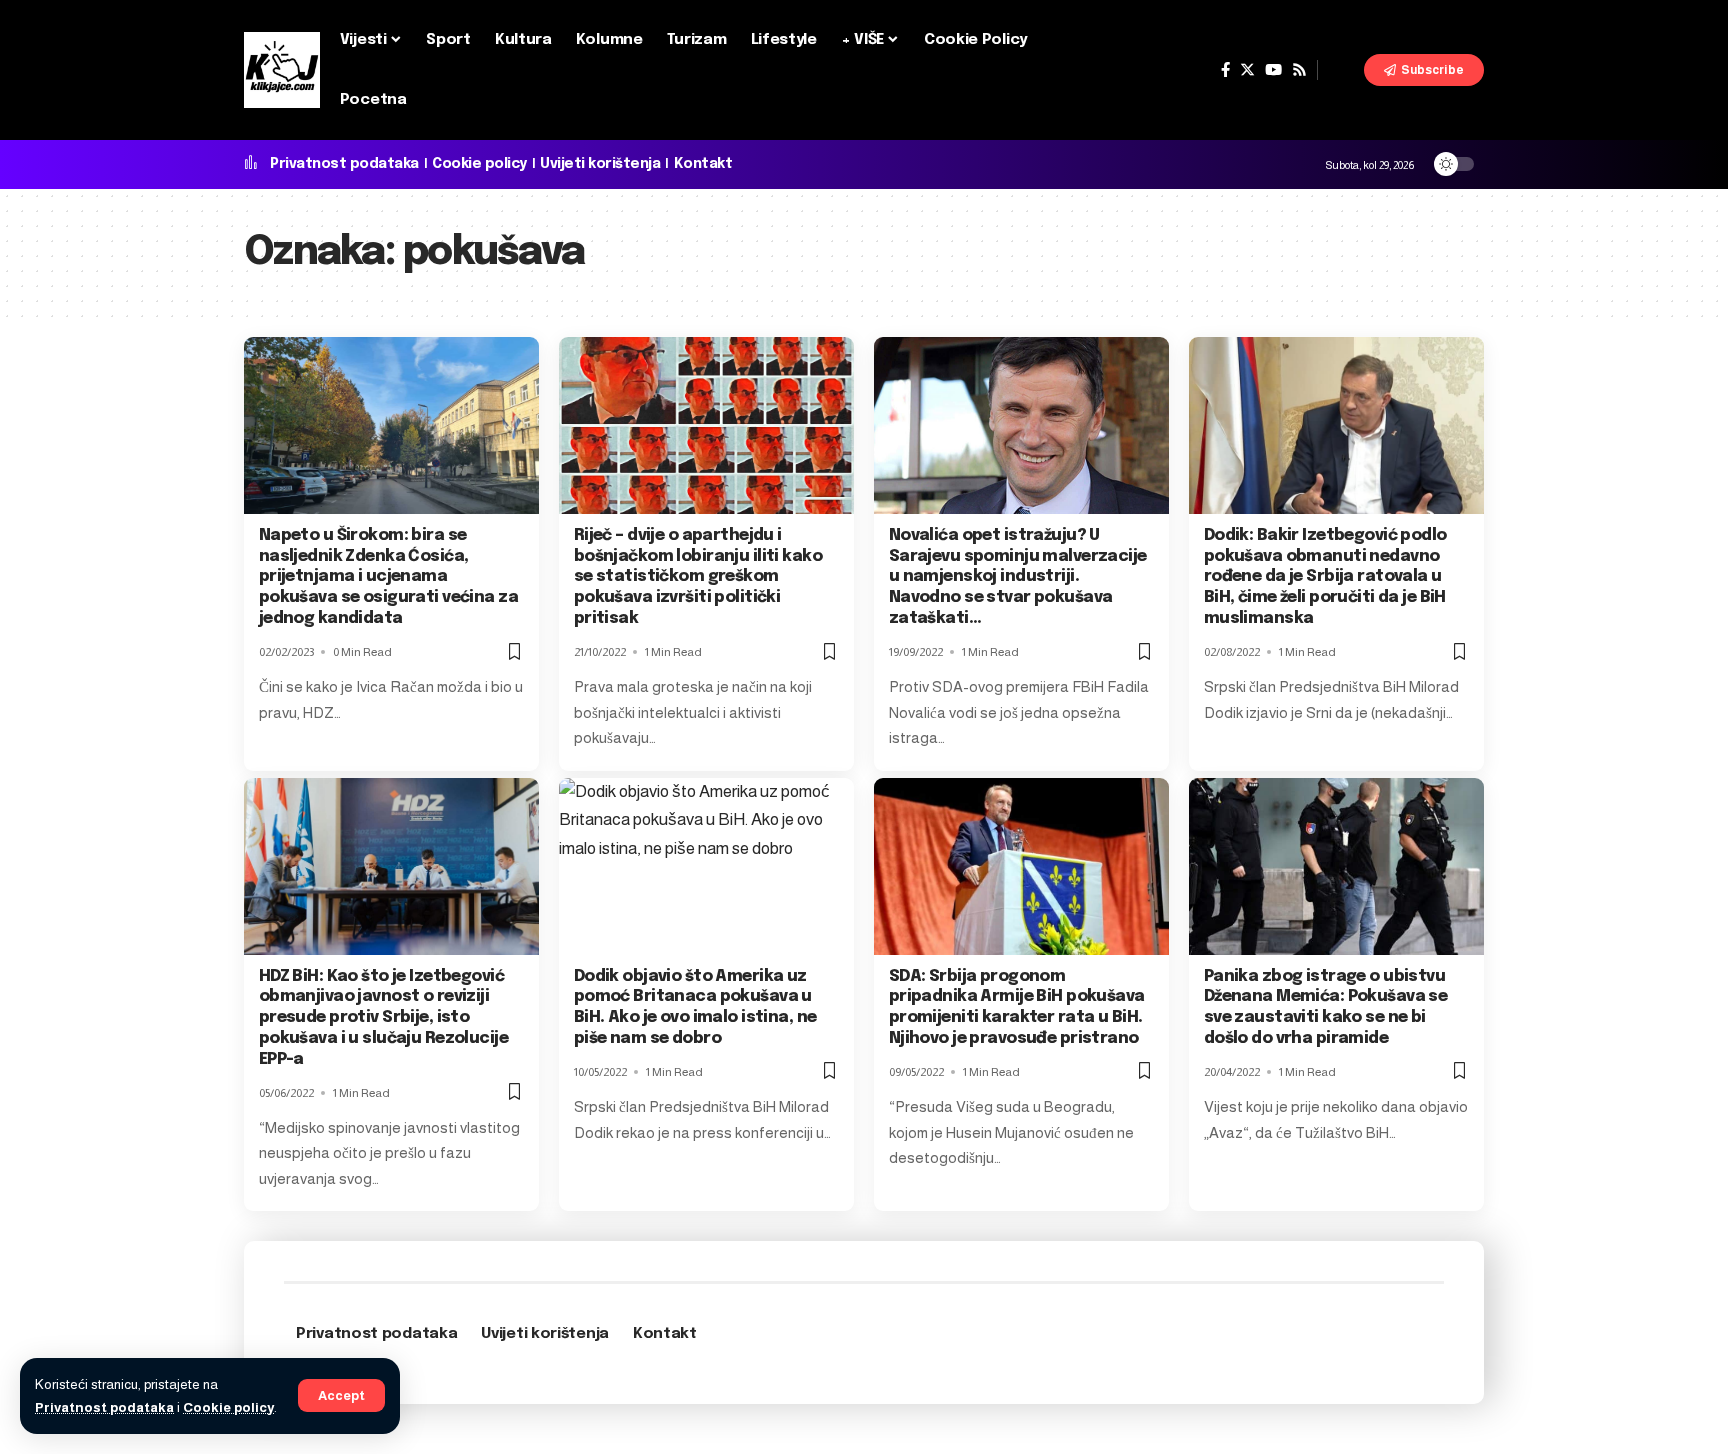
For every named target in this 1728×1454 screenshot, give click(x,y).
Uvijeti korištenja (600, 164)
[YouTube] (1273, 70)
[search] (1341, 70)
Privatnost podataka (104, 1407)
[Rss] (1299, 70)
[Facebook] (1225, 70)
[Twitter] (1247, 70)
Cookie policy (228, 1407)
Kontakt (703, 164)
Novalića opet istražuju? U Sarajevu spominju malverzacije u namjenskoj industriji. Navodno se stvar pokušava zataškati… (1018, 577)
